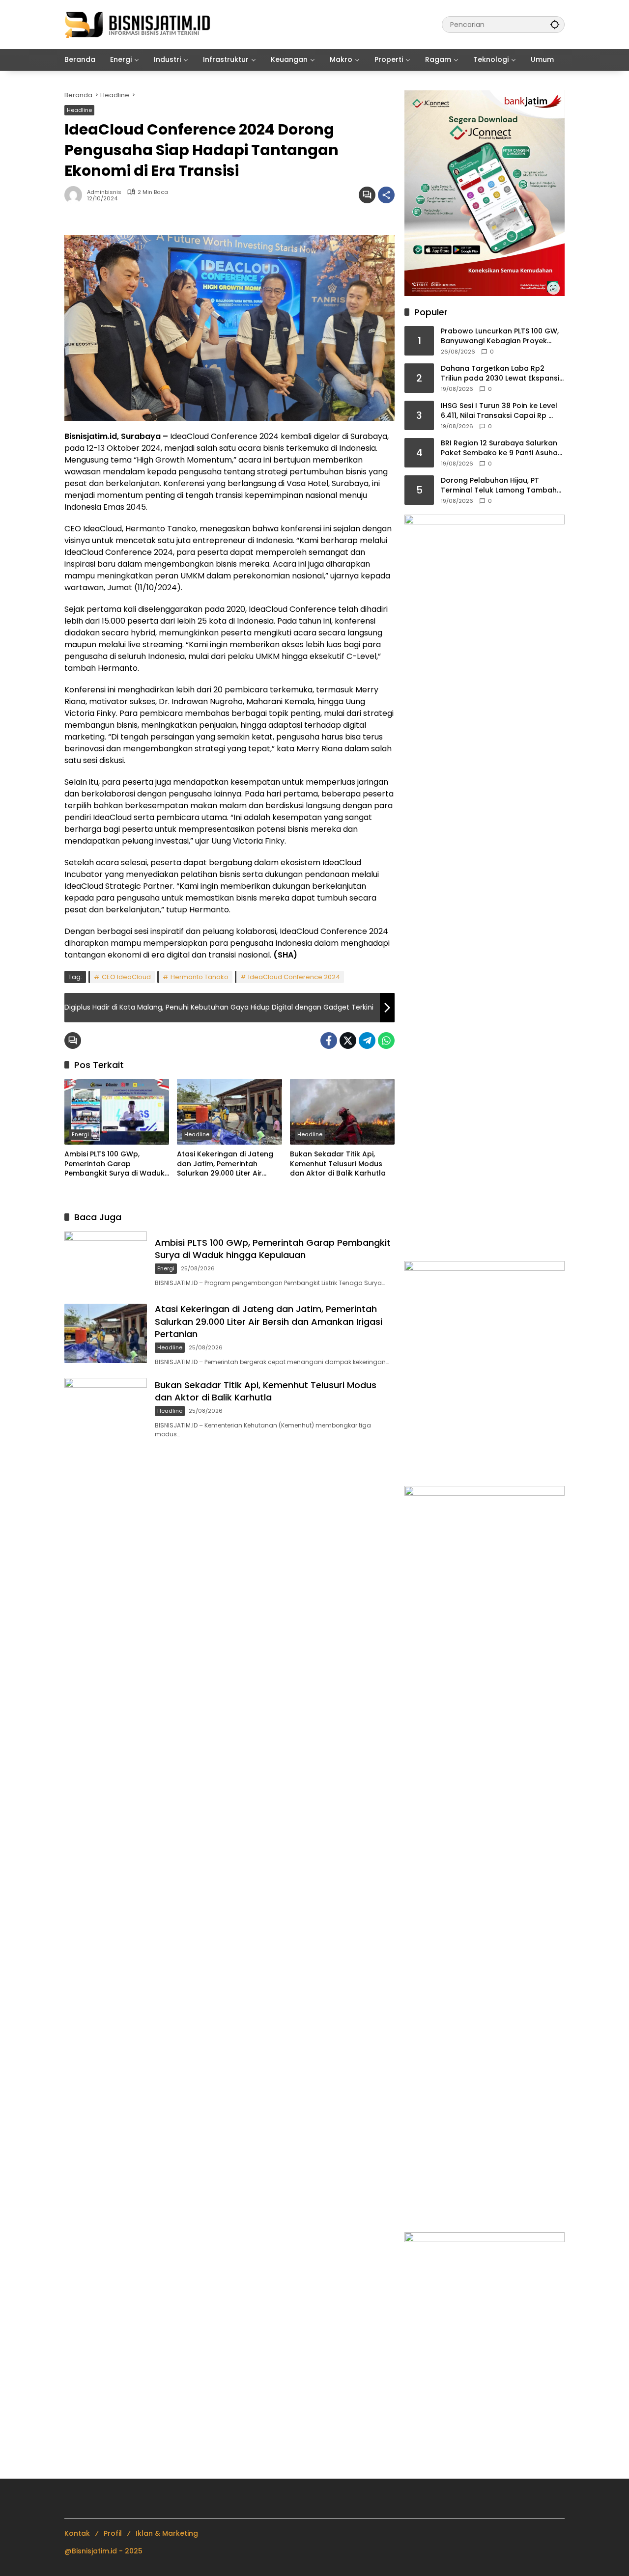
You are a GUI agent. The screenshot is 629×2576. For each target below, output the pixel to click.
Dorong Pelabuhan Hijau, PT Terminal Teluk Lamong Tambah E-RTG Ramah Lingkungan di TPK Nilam (499, 485)
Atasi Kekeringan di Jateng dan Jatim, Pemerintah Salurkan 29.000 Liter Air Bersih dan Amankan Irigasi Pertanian (226, 1164)
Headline (79, 110)
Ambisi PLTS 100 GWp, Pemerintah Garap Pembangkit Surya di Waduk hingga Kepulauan (114, 1164)
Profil (113, 2533)
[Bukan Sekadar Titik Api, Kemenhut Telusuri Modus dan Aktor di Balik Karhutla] (342, 1112)
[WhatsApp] (386, 1041)
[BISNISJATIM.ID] (138, 24)
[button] (555, 24)
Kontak (77, 2533)
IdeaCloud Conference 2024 (294, 977)
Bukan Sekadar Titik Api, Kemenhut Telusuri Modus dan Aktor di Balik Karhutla (338, 1164)
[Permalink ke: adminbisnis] (76, 195)
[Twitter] (348, 1041)
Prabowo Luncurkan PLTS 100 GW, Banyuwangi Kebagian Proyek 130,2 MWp (500, 336)
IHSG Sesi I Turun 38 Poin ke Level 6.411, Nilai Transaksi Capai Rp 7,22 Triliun (499, 411)
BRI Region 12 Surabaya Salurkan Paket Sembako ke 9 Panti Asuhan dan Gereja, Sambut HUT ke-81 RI (501, 448)
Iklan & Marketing (167, 2533)
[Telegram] (367, 1041)
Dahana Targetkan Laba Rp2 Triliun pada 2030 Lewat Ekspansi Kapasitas (500, 373)
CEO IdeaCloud (126, 977)
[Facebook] (329, 1041)
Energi (80, 1134)
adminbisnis (104, 192)
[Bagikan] (386, 195)
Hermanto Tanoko (200, 977)
